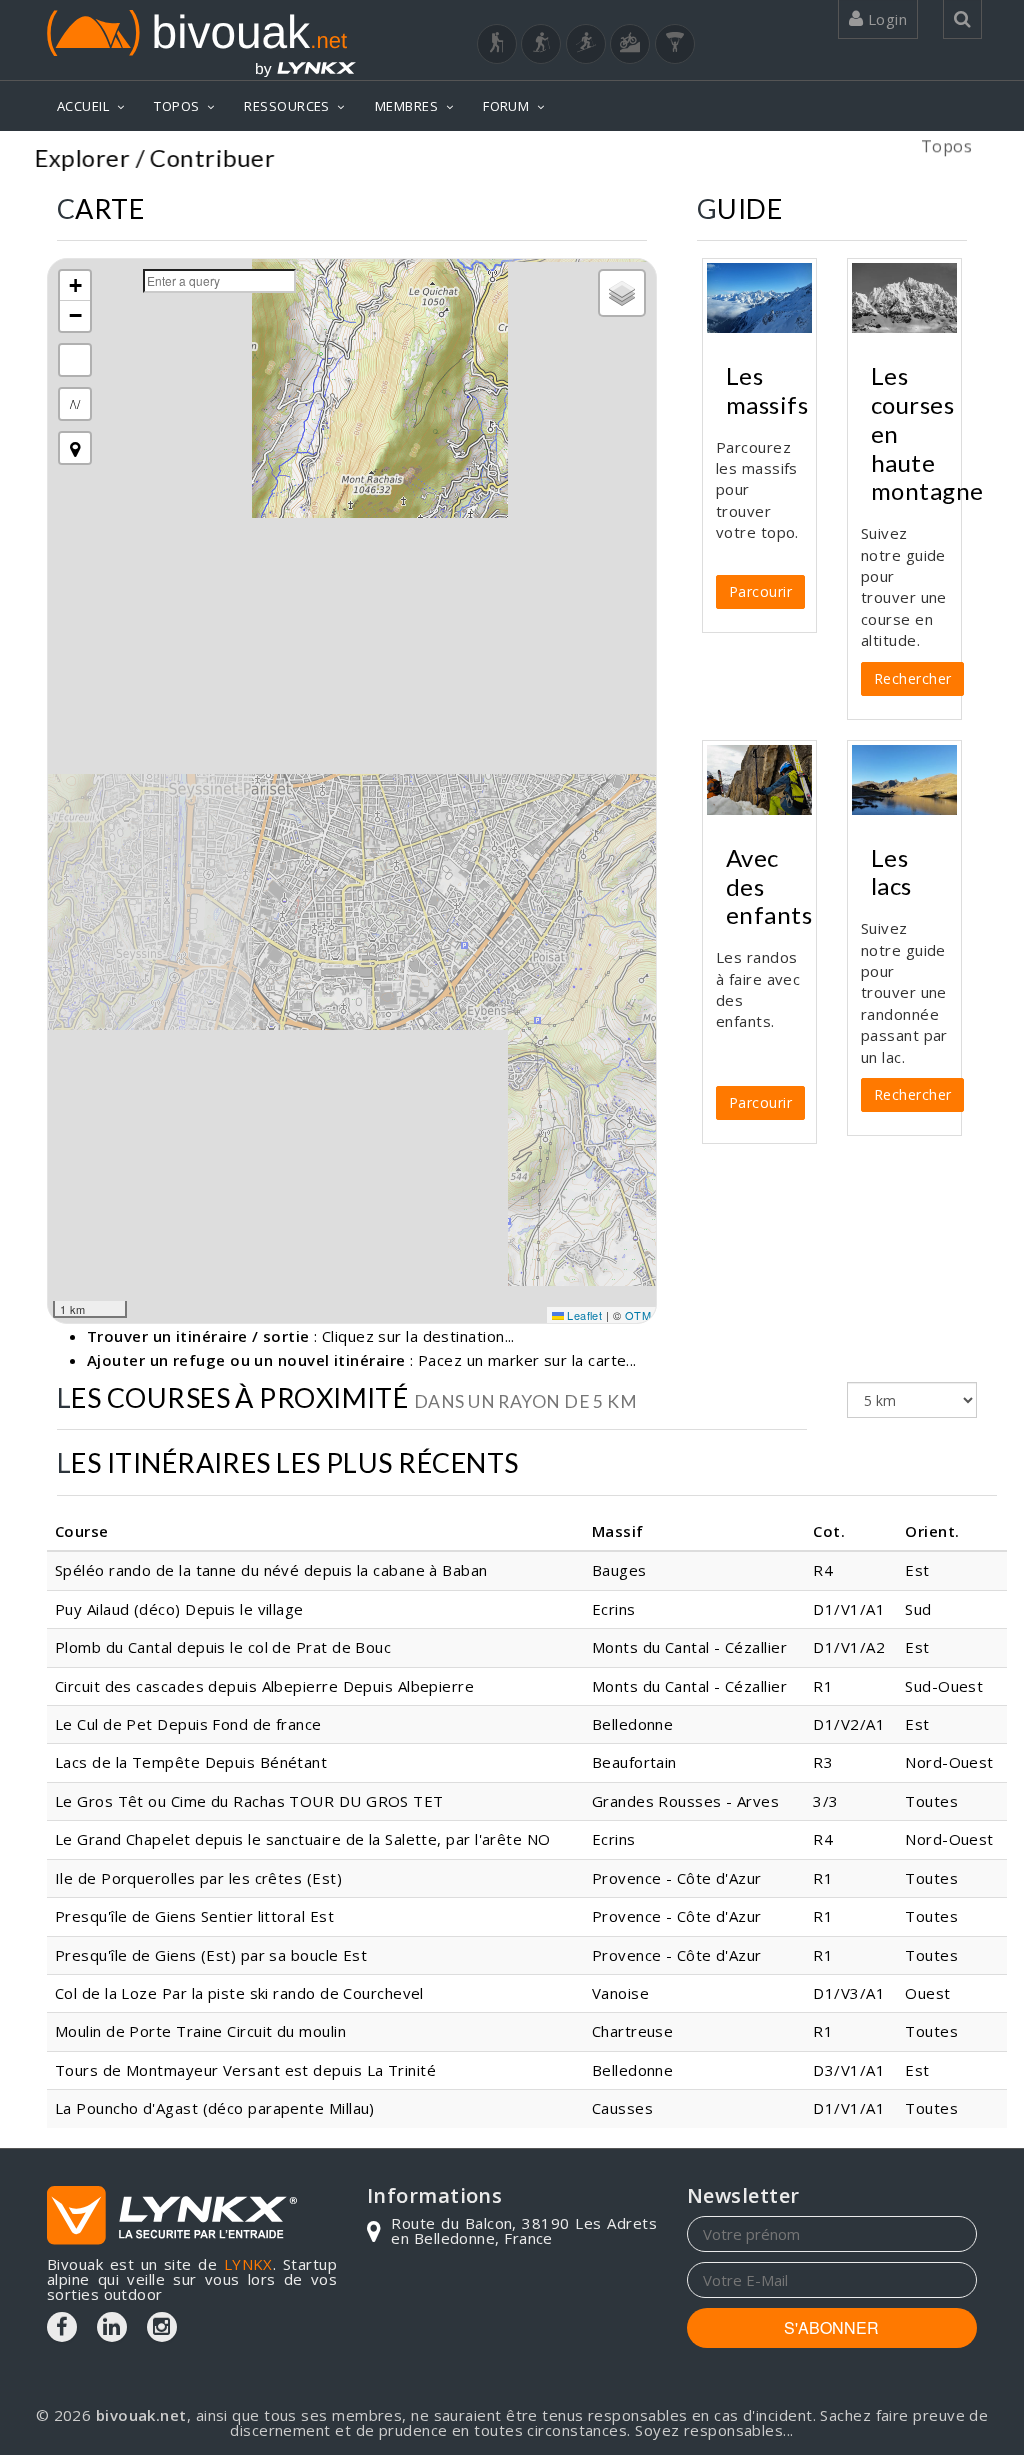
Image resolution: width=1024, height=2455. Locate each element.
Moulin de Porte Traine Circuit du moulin (200, 2031)
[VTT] (630, 44)
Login (885, 19)
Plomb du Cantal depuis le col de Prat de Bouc (223, 1647)
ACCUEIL (83, 106)
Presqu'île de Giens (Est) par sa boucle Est (211, 1955)
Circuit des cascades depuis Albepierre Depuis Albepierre (264, 1686)
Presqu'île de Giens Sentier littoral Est (194, 1916)
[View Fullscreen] (75, 360)
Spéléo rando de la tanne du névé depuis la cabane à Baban (271, 1570)
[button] (75, 286)
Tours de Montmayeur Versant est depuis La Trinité (245, 2070)
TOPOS (176, 106)
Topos (946, 160)
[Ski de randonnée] (586, 44)
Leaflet (583, 1315)
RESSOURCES (287, 106)
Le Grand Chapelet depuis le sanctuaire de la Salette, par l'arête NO (303, 1839)
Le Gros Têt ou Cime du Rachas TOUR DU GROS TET (249, 1801)
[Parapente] (675, 44)
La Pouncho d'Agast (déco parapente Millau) (215, 2108)
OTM (638, 1315)
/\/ (75, 403)
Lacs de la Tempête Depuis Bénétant (191, 1762)
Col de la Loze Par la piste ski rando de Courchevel (239, 1993)
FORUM (506, 106)
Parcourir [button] (760, 591)
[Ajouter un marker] (75, 448)
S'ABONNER (831, 2327)
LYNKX (248, 2264)
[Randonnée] (497, 44)
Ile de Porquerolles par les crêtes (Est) (198, 1878)
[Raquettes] (541, 44)
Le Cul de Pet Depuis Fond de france (188, 1724)
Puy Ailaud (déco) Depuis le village (179, 1609)
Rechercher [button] (913, 678)
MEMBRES (406, 106)
